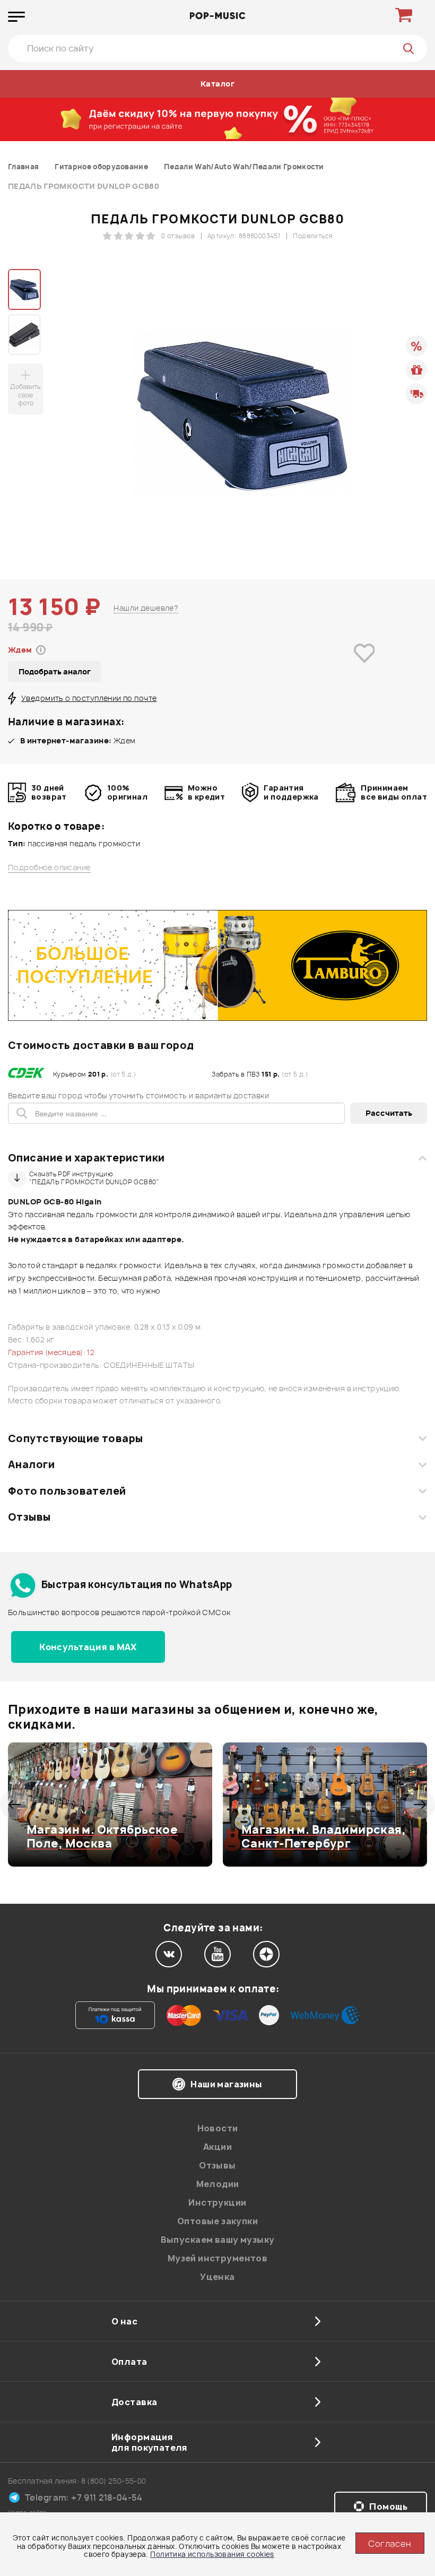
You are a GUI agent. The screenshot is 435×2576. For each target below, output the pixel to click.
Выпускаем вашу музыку (218, 2240)
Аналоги (31, 1464)
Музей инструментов (218, 2258)
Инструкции (217, 2202)
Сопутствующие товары (75, 1438)
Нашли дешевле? (146, 608)
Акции (217, 2147)
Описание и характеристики (86, 1158)
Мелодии (218, 2184)
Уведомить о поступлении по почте (89, 698)
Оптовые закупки (217, 2221)
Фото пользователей (67, 1491)
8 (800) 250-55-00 (114, 2481)
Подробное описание (49, 868)
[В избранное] (364, 668)
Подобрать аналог (55, 671)
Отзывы (29, 1517)
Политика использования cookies (212, 2554)
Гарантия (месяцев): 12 (51, 1352)
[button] (15, 1805)
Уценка (217, 2277)
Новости (218, 2128)
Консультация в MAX (88, 1647)
